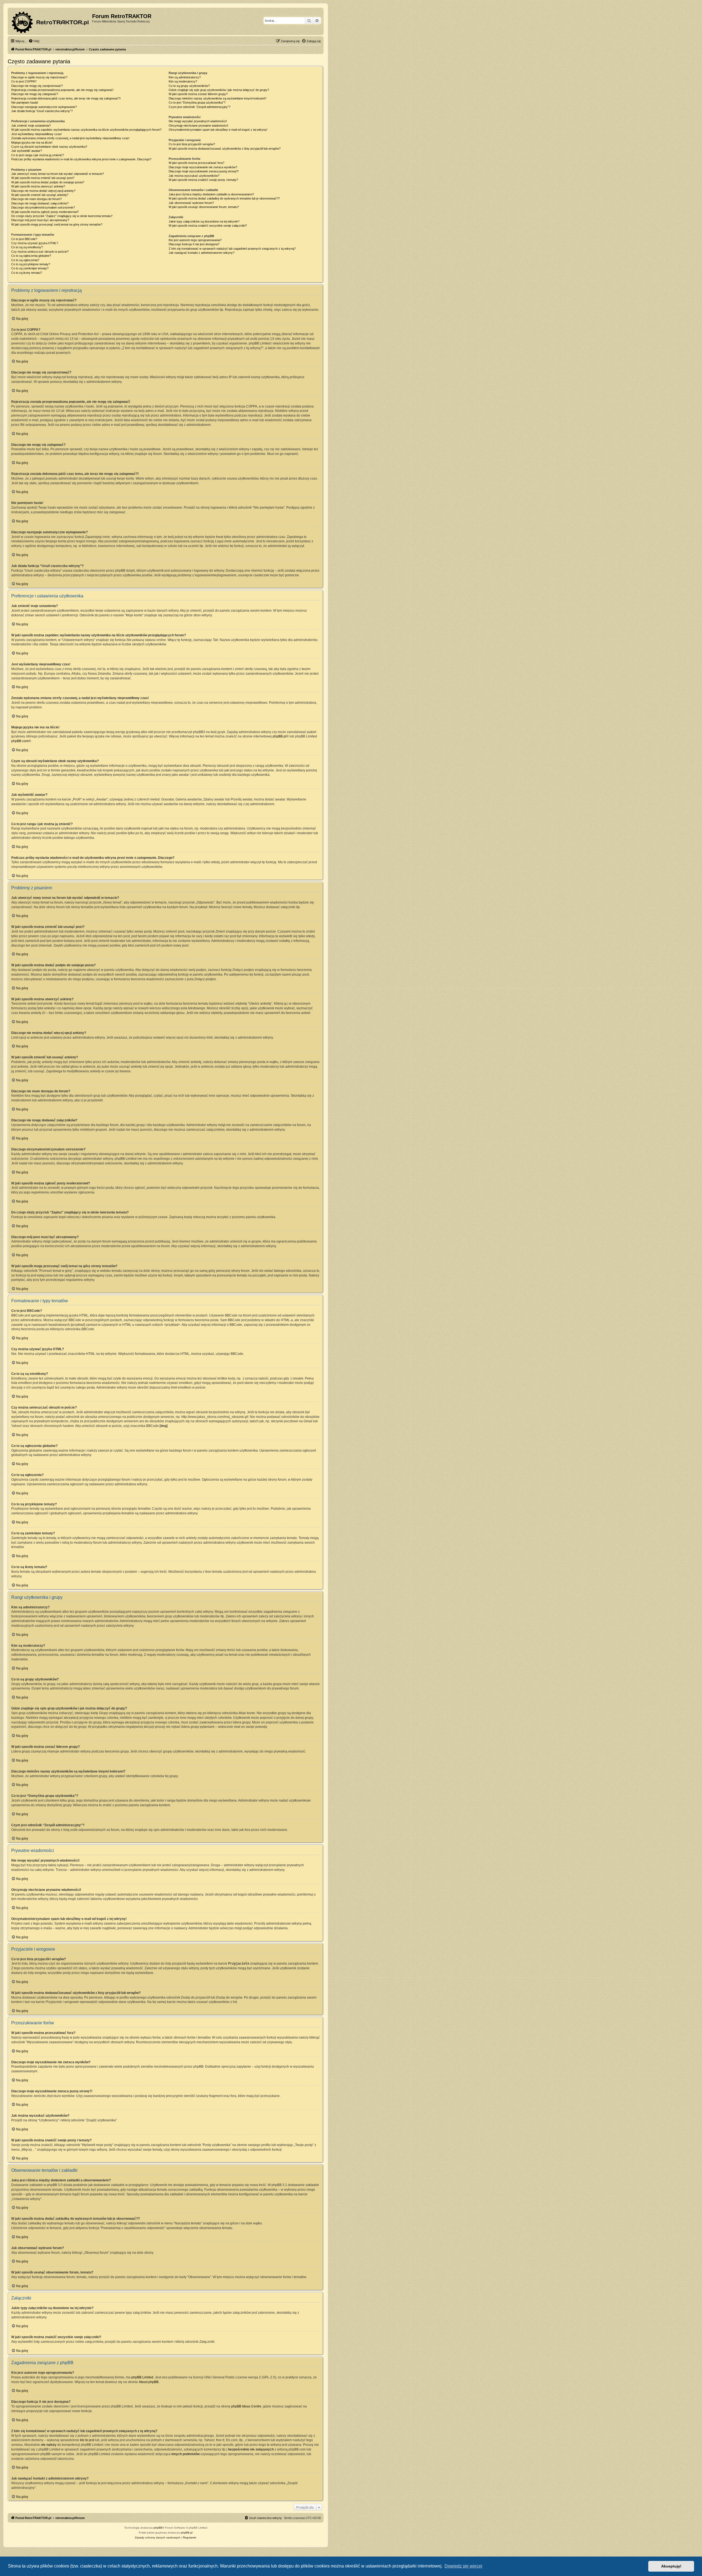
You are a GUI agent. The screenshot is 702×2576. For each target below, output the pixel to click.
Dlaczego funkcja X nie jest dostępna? (194, 244)
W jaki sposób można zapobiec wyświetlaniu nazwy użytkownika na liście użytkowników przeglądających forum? (86, 130)
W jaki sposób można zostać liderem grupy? (198, 94)
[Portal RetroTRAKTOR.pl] (51, 21)
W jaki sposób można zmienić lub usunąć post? (43, 178)
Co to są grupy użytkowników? (189, 86)
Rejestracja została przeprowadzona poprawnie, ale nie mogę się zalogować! (62, 90)
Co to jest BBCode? (24, 239)
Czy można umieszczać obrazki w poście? (40, 252)
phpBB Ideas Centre (246, 2406)
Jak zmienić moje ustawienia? (31, 126)
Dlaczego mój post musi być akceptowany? (40, 220)
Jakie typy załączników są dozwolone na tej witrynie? (204, 221)
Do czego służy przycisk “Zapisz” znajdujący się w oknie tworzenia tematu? (62, 216)
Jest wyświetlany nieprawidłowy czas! (36, 134)
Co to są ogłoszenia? (25, 260)
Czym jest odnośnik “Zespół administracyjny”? (199, 107)
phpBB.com (20, 741)
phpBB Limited (142, 2377)
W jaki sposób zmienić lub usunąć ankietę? (40, 195)
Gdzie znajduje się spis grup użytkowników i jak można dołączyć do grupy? (219, 90)
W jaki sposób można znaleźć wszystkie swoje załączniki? (208, 226)
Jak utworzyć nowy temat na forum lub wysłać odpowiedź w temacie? (58, 174)
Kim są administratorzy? (185, 77)
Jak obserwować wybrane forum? (191, 203)
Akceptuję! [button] (671, 2566)
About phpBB (149, 2382)
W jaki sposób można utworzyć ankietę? (38, 186)
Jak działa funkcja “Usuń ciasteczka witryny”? (42, 111)
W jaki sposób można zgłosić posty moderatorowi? (45, 212)
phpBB (158, 2528)
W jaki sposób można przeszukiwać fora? (196, 163)
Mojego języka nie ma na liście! (32, 143)
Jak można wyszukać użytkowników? (194, 176)
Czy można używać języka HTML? (35, 243)
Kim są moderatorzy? (183, 81)
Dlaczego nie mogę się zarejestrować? (37, 86)
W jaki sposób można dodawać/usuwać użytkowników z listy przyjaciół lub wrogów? (225, 149)
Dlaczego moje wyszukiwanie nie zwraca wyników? (203, 167)
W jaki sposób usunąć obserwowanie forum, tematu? (204, 207)
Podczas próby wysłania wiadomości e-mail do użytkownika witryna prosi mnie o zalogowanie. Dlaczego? (81, 159)
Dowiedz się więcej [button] (463, 2566)
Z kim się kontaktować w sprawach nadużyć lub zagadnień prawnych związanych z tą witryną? (232, 249)
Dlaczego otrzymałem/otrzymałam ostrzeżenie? (43, 207)
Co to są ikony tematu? (27, 273)
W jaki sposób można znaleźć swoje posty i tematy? (203, 180)
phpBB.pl (279, 736)
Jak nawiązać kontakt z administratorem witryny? (202, 253)
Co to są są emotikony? (27, 247)
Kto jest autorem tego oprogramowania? (195, 240)
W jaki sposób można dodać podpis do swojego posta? (48, 182)
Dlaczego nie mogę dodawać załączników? (40, 203)
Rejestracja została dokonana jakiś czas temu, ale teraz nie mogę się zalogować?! (66, 98)
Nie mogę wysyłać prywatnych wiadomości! (198, 121)
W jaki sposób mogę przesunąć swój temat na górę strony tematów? (57, 224)
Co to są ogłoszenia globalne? (31, 256)
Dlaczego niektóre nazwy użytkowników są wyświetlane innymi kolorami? (217, 98)
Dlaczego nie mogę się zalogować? (35, 94)
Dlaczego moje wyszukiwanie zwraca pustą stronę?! (204, 171)
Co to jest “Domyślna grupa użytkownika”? (197, 102)
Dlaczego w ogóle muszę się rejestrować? (39, 77)
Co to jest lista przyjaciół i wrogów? (192, 144)
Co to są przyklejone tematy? (31, 264)
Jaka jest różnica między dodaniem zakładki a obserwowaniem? (211, 194)
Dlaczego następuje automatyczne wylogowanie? (44, 107)
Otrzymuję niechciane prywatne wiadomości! (198, 126)
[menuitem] (34, 41)
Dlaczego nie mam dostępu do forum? (36, 199)
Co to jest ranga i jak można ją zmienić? (38, 155)
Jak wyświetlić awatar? (27, 151)
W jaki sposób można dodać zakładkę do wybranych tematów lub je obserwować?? (224, 198)
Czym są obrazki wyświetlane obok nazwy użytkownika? (49, 147)
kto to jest (87, 2440)
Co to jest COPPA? (24, 81)
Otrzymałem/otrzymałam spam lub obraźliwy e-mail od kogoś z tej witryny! (218, 130)
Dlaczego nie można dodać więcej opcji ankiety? (43, 191)
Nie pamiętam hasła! (25, 102)
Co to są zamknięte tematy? (30, 268)
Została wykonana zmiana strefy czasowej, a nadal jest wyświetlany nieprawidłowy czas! (70, 138)
